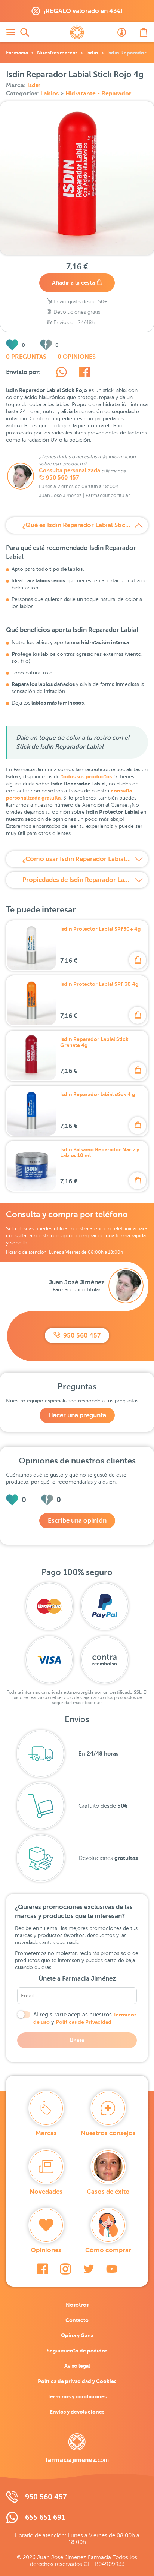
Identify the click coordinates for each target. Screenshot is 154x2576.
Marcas (46, 2133)
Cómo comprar (108, 2250)
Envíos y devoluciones (77, 2412)
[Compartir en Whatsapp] (61, 373)
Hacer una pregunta (77, 1415)
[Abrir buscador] (25, 32)
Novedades (46, 2192)
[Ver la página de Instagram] (65, 2269)
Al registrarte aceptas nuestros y (85, 2018)
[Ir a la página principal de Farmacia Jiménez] (77, 32)
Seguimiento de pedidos (77, 2351)
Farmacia (17, 53)
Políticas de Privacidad (84, 2022)
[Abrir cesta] (144, 32)
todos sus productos (87, 776)
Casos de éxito (108, 2192)
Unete (77, 2040)
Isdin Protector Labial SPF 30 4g (99, 984)
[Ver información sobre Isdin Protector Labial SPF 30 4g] (31, 1001)
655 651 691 (45, 2517)
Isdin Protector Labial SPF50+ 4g (100, 929)
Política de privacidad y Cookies (77, 2381)
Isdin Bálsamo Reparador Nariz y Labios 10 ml (100, 1152)
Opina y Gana (77, 2335)
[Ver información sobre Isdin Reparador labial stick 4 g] (31, 1111)
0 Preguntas (26, 357)
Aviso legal (77, 2366)
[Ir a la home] (77, 2448)
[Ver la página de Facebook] (42, 2269)
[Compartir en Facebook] (84, 373)
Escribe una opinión (77, 1521)
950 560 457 (62, 478)
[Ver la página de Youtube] (112, 2269)
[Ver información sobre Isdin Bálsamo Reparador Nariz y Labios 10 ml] (31, 1166)
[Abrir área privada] (122, 32)
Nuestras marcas (57, 53)
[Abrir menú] (10, 32)
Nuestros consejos (108, 2133)
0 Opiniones (77, 357)
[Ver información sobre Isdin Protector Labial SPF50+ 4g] (31, 946)
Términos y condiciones (77, 2396)
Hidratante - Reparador (98, 94)
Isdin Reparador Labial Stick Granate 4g (94, 1042)
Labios (50, 94)
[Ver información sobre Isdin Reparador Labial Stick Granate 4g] (31, 1056)
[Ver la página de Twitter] (89, 2269)
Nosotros (77, 2305)
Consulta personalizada (70, 471)
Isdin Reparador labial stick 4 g (98, 1094)
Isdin (92, 53)
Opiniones (46, 2250)
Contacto (77, 2320)
